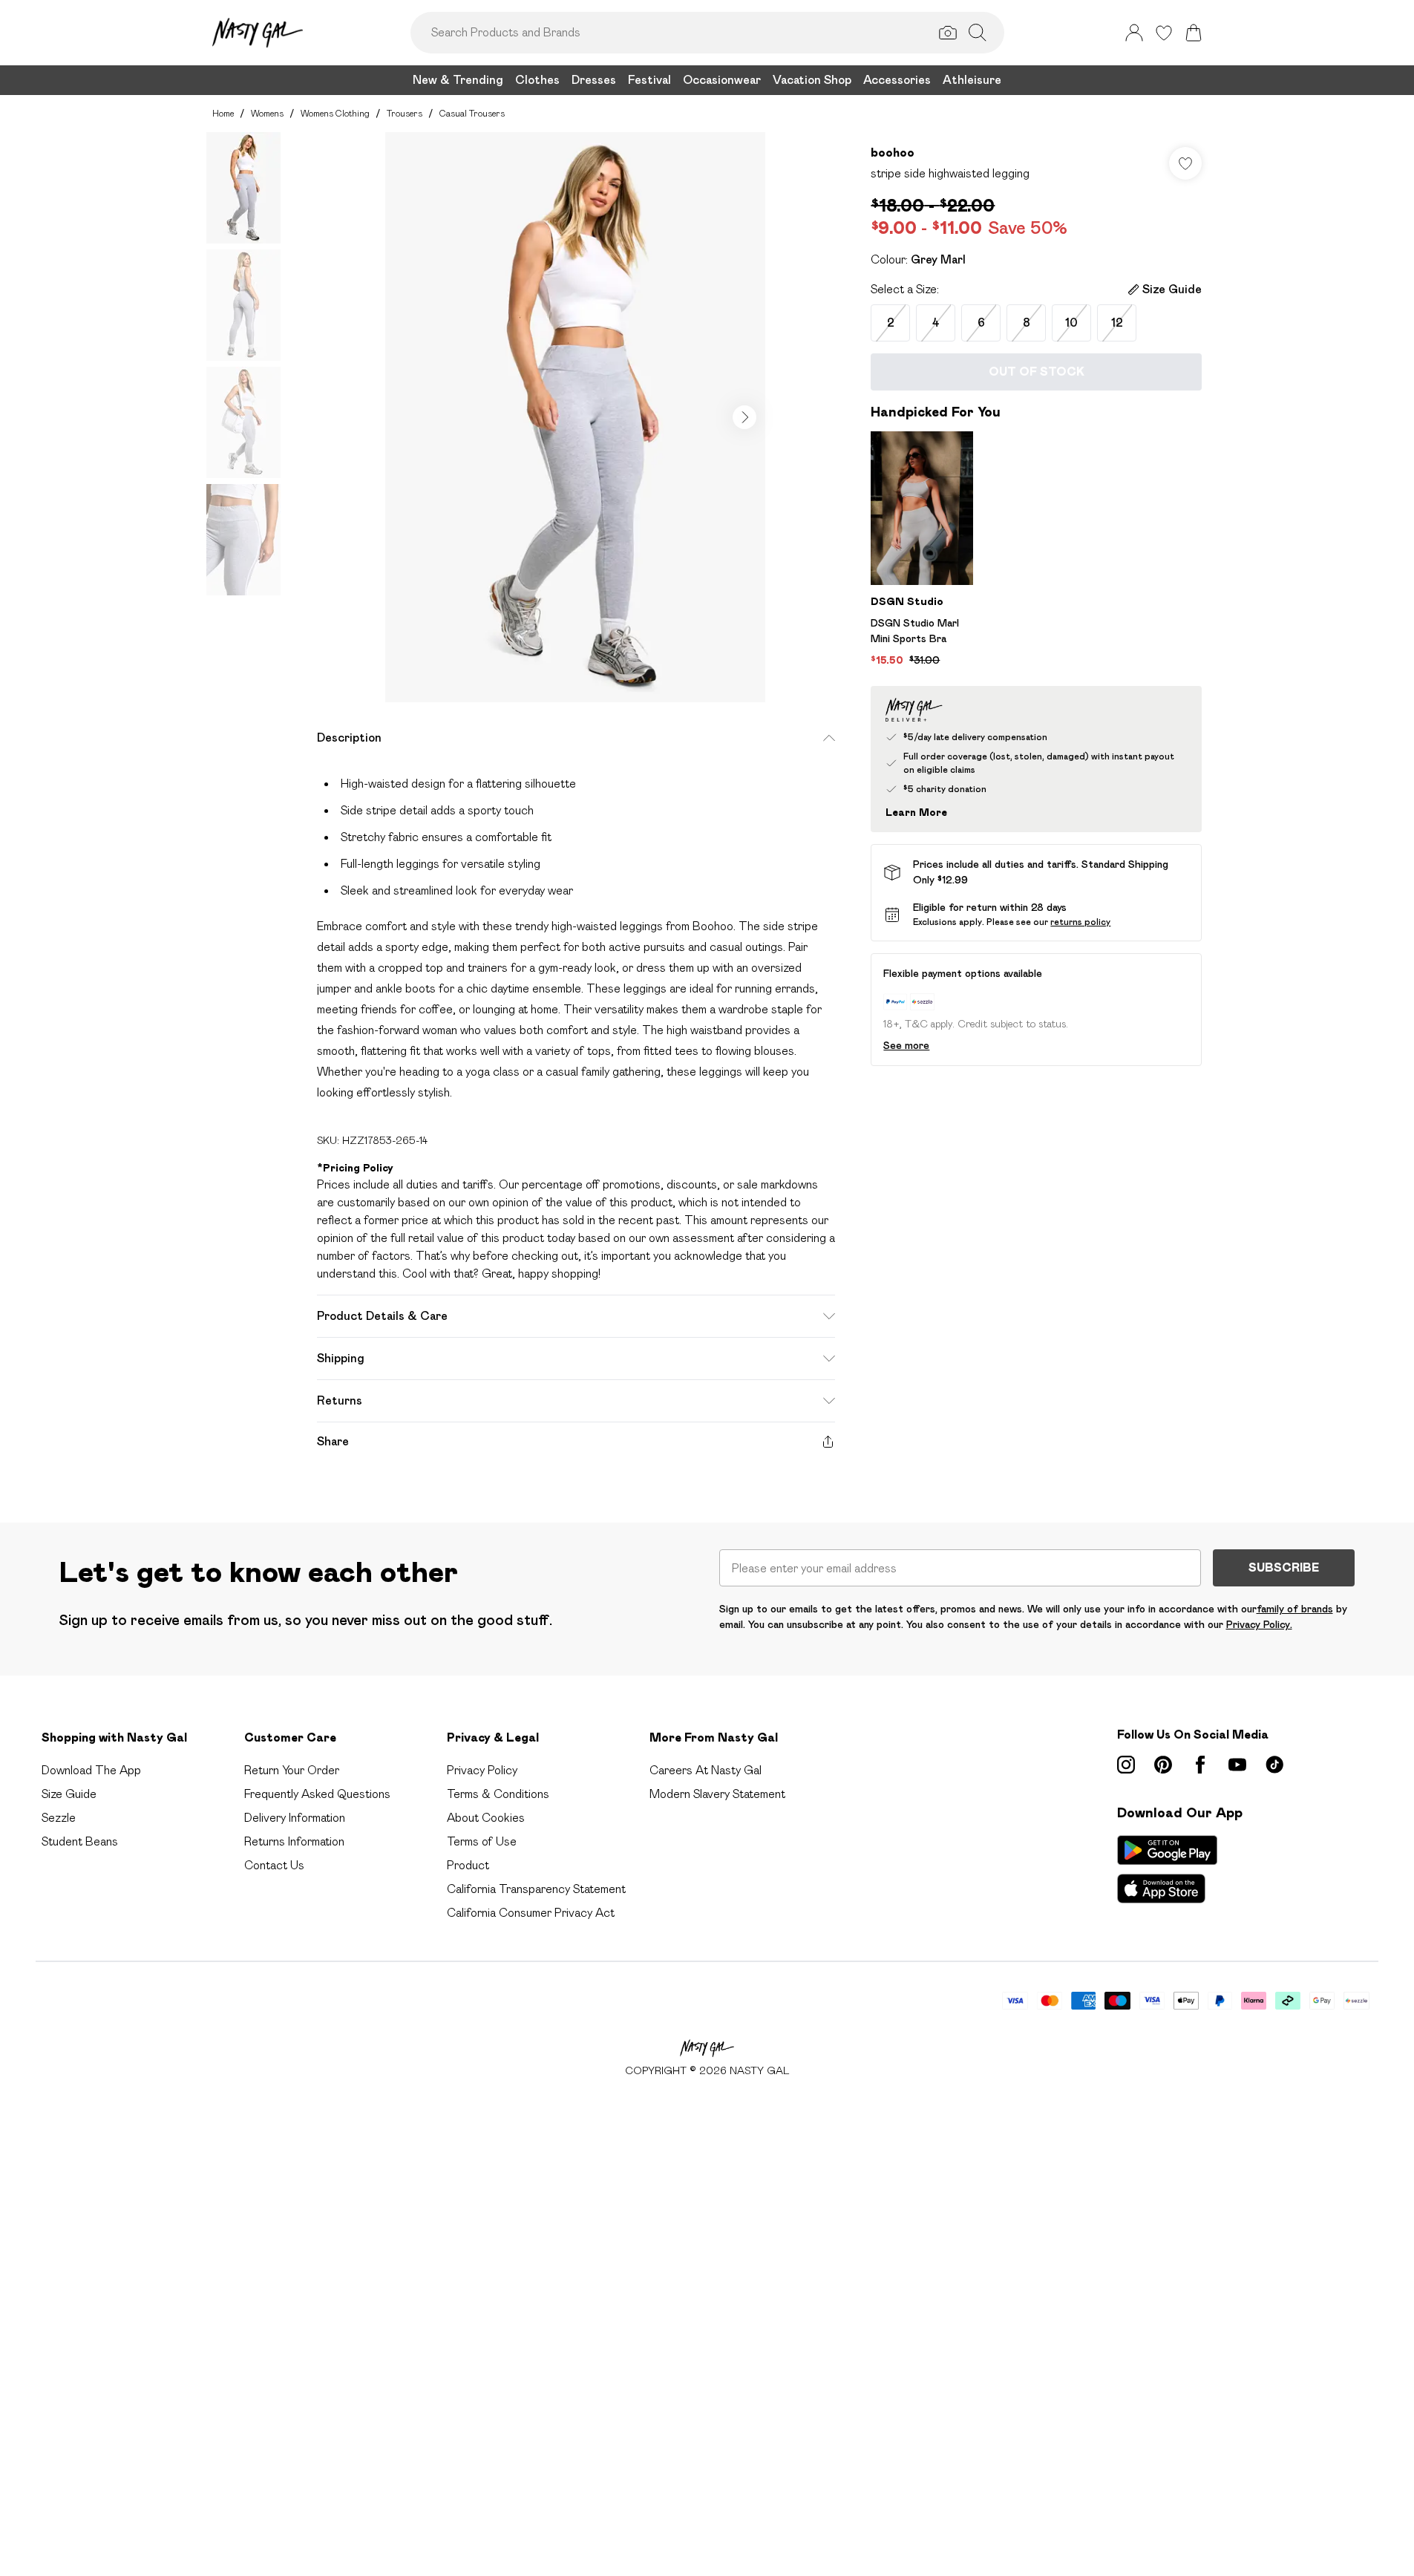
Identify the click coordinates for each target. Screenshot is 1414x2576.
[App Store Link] (1167, 1869)
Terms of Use (482, 1841)
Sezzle (59, 1818)
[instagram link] (1126, 1765)
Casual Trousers (472, 113)
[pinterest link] (1163, 1765)
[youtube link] (1237, 1765)
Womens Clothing (335, 113)
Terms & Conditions (498, 1794)
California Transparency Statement (536, 1889)
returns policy (1080, 922)
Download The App (91, 1770)
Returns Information (294, 1841)
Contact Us (274, 1865)
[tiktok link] (1274, 1765)
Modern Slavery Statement (717, 1794)
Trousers (405, 113)
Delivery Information (295, 1818)
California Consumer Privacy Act (531, 1913)
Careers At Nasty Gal (706, 1770)
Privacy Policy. (1259, 1624)
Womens (267, 113)
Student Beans (80, 1841)
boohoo (893, 153)
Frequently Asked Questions (317, 1794)
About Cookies (486, 1818)
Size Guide (69, 1794)
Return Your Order (292, 1770)
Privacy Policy (482, 1770)
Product (468, 1865)
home (223, 113)
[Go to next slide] (744, 417)
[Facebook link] (1200, 1765)
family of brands (1295, 1609)
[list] (575, 417)
